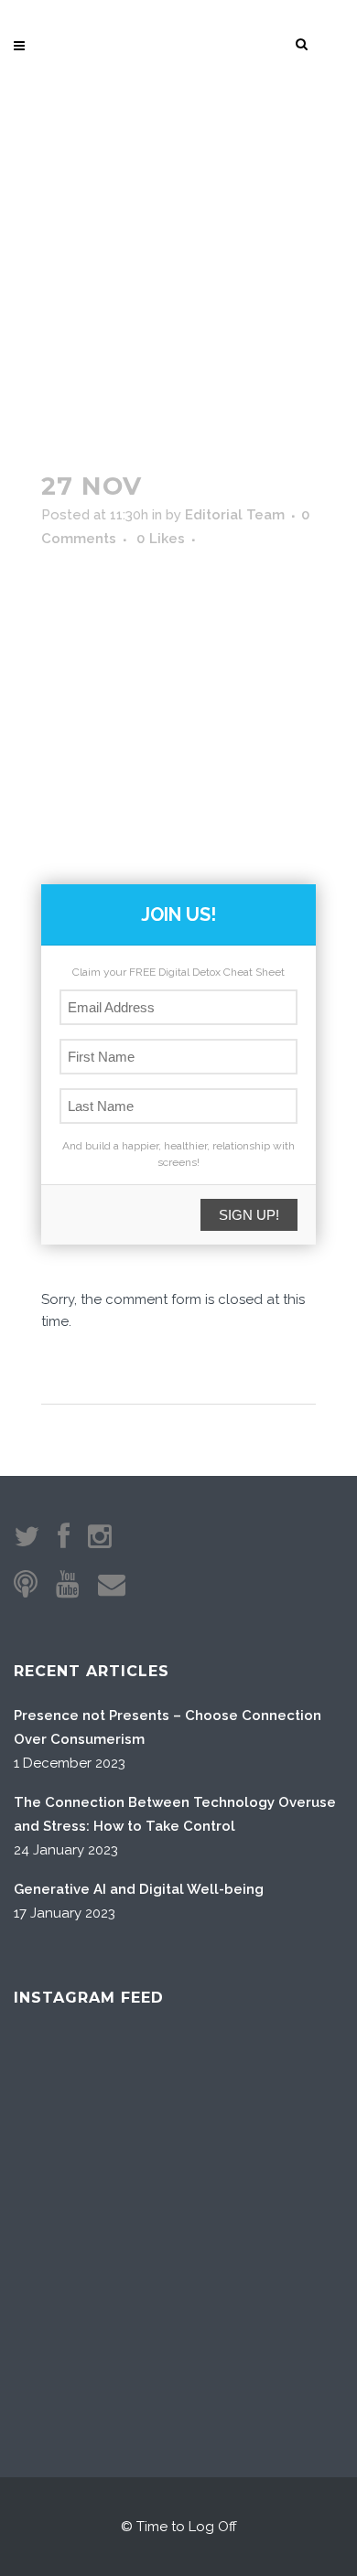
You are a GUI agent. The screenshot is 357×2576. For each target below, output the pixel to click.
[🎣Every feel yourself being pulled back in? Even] (67, 2094)
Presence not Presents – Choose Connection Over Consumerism (168, 1727)
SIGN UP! (249, 1215)
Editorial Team (235, 515)
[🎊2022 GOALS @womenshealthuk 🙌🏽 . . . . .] (290, 2315)
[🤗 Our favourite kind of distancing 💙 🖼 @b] (178, 2094)
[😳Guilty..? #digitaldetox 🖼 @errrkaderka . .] (67, 2204)
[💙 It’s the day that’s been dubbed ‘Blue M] (178, 2315)
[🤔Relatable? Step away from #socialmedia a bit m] (290, 2204)
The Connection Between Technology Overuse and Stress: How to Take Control (175, 1814)
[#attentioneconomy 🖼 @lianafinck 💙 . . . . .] (67, 2315)
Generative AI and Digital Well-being (139, 1889)
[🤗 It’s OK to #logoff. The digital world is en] (178, 2204)
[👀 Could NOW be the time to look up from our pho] (290, 2094)
